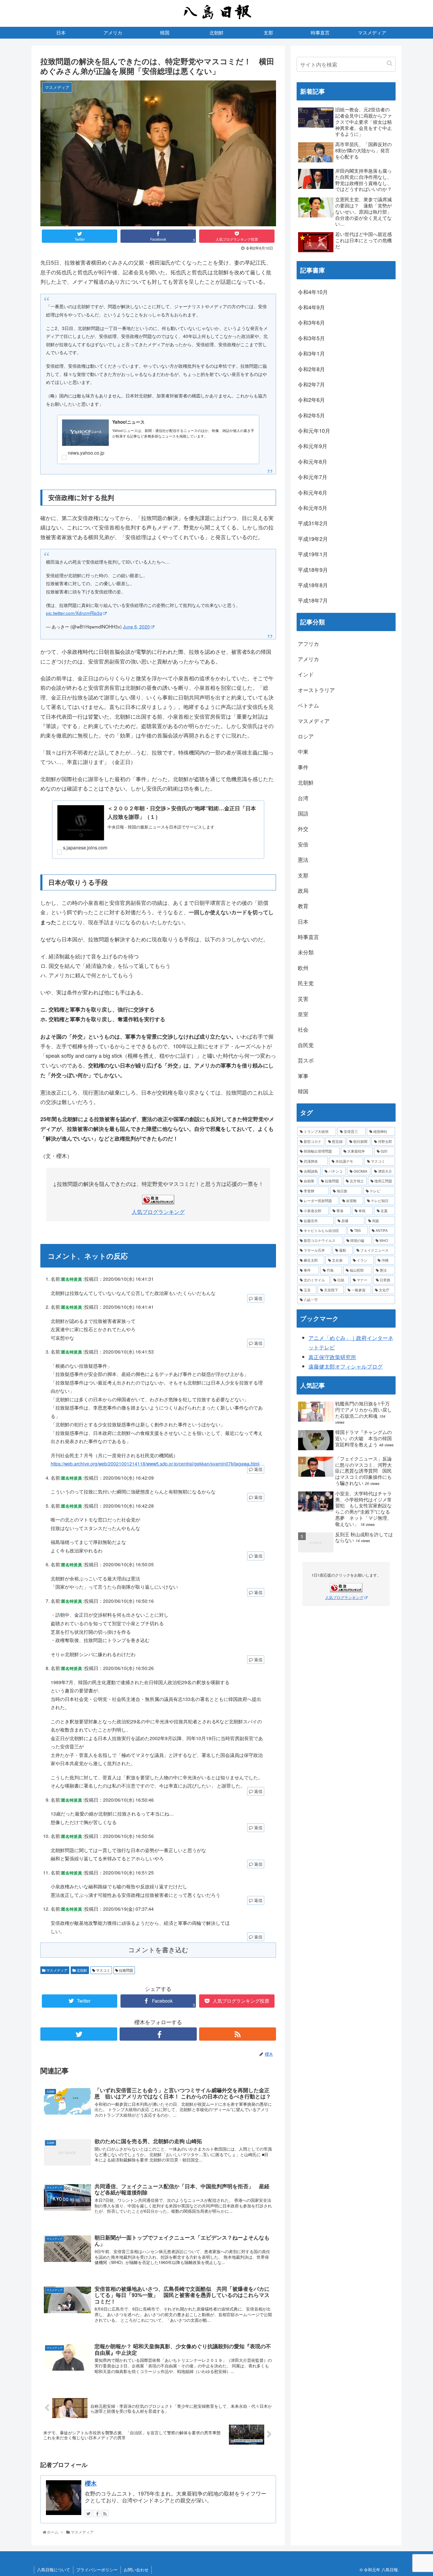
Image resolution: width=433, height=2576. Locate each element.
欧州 (303, 968)
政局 (303, 890)
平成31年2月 (313, 523)
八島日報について (54, 2570)
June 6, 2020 (136, 626)
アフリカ (308, 643)
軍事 (303, 1076)
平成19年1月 (313, 554)
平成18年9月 (313, 570)
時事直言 (308, 937)
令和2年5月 (311, 415)
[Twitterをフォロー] (79, 2034)
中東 (303, 751)
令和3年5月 (311, 338)
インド (306, 674)
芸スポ (306, 1060)
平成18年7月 (313, 600)
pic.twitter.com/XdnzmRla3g (74, 613)
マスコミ (103, 1970)
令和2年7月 (311, 384)
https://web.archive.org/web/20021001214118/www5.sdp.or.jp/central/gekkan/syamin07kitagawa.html (155, 1463)
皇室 (303, 1014)
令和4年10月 (313, 292)
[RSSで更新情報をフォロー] (238, 2034)
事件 (303, 767)
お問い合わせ (136, 2570)
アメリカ (308, 659)
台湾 (303, 798)
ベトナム (308, 705)
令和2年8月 (311, 369)
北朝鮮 (81, 1970)
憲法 (303, 859)
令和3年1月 (311, 353)
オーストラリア (316, 690)
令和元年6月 (313, 492)
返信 (258, 1298)
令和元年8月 (313, 461)
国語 (303, 813)
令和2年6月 (311, 400)
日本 (303, 921)
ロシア (306, 736)
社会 (303, 1029)
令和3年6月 (311, 322)
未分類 (306, 952)
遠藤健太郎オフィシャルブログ (346, 1366)
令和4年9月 (311, 307)
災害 (303, 999)
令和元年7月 (313, 477)
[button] (390, 63)
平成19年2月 (313, 539)
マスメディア (56, 1970)
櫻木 (91, 2483)
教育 (303, 906)
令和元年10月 (314, 430)
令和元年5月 (313, 508)
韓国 (303, 1091)
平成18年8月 (313, 585)
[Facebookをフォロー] (158, 2034)
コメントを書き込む (158, 1950)
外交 (303, 829)
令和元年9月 (313, 446)
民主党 (306, 983)
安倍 (303, 844)
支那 (303, 875)
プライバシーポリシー (97, 2570)
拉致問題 (126, 1970)
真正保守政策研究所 (332, 1357)
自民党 (306, 1045)
